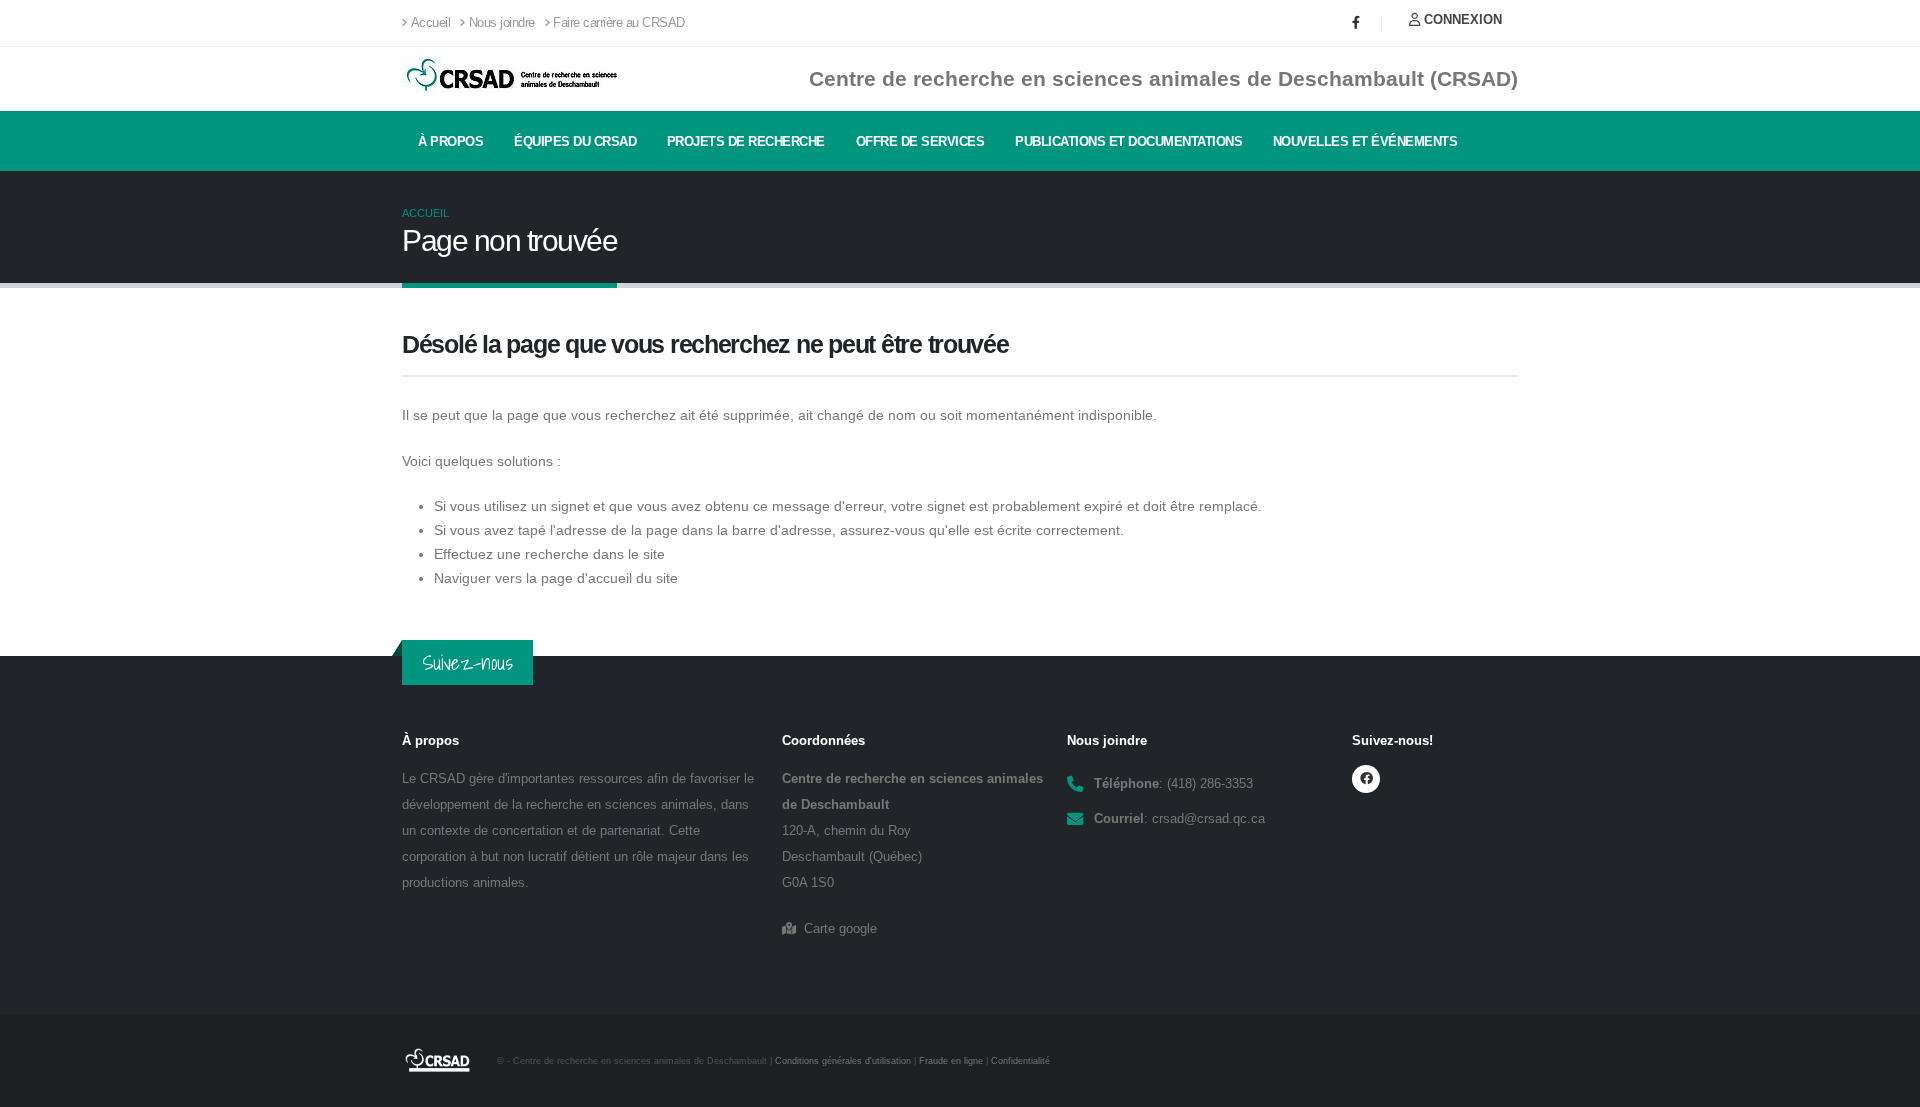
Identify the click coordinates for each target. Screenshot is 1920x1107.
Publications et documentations (1128, 141)
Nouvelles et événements (1365, 141)
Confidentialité (1020, 1061)
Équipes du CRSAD (575, 141)
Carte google (836, 929)
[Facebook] (1356, 23)
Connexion (1461, 19)
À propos (450, 141)
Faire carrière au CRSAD (619, 23)
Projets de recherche (746, 141)
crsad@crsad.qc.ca (1208, 819)
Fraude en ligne (951, 1061)
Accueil (431, 23)
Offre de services (920, 141)
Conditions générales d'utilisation (843, 1061)
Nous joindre (502, 23)
